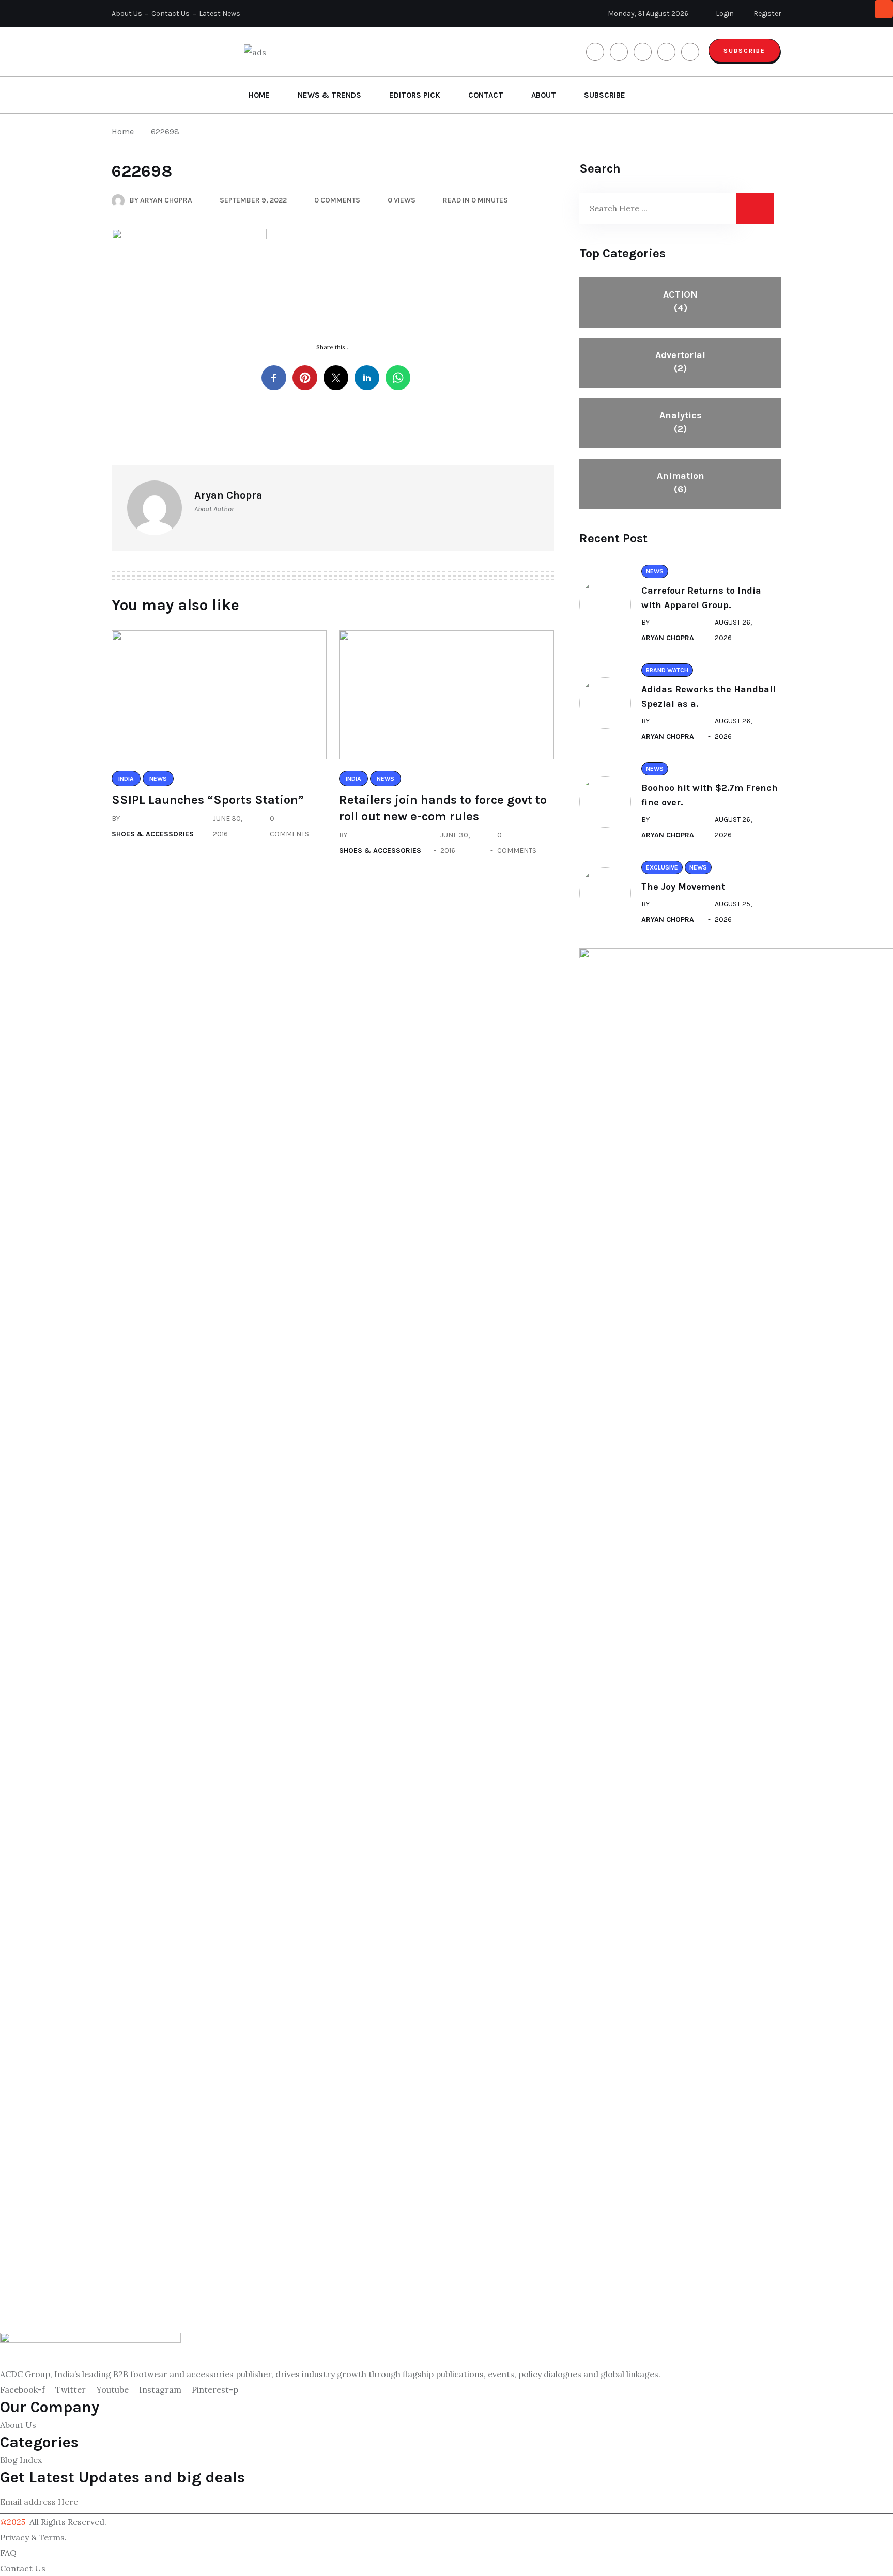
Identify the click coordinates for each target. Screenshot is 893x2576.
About (544, 95)
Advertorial (680, 362)
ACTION (680, 301)
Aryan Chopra (668, 638)
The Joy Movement (683, 887)
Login (724, 14)
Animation (681, 483)
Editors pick (415, 95)
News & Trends (329, 95)
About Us (127, 14)
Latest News (220, 14)
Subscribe (744, 51)
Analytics (681, 422)
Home (259, 95)
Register (767, 14)
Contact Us (171, 14)
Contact (486, 95)
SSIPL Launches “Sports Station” (208, 800)
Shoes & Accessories (153, 834)
